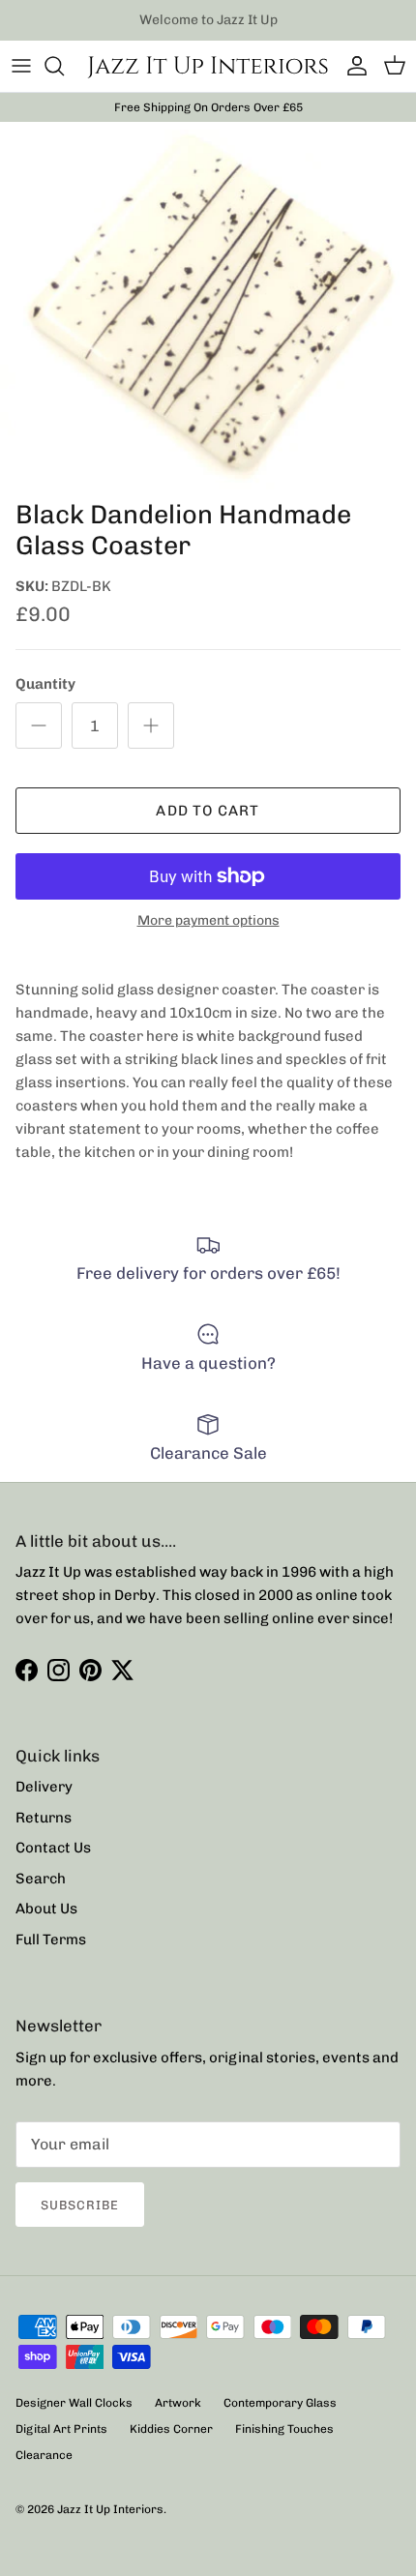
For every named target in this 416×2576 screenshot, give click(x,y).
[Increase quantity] (151, 725)
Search (41, 1879)
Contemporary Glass (280, 2403)
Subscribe (80, 2205)
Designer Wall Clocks (74, 2403)
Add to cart (208, 811)
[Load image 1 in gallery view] (208, 305)
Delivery (44, 1787)
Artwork (178, 2403)
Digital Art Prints (61, 2429)
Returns (44, 1818)
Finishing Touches (284, 2429)
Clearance (44, 2455)
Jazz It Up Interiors (110, 2509)
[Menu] (21, 66)
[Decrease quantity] (39, 725)
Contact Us (53, 1848)
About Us (46, 1909)
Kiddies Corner (171, 2429)
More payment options (208, 921)
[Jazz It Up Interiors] (208, 66)
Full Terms (51, 1939)
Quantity (45, 684)
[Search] (64, 66)
